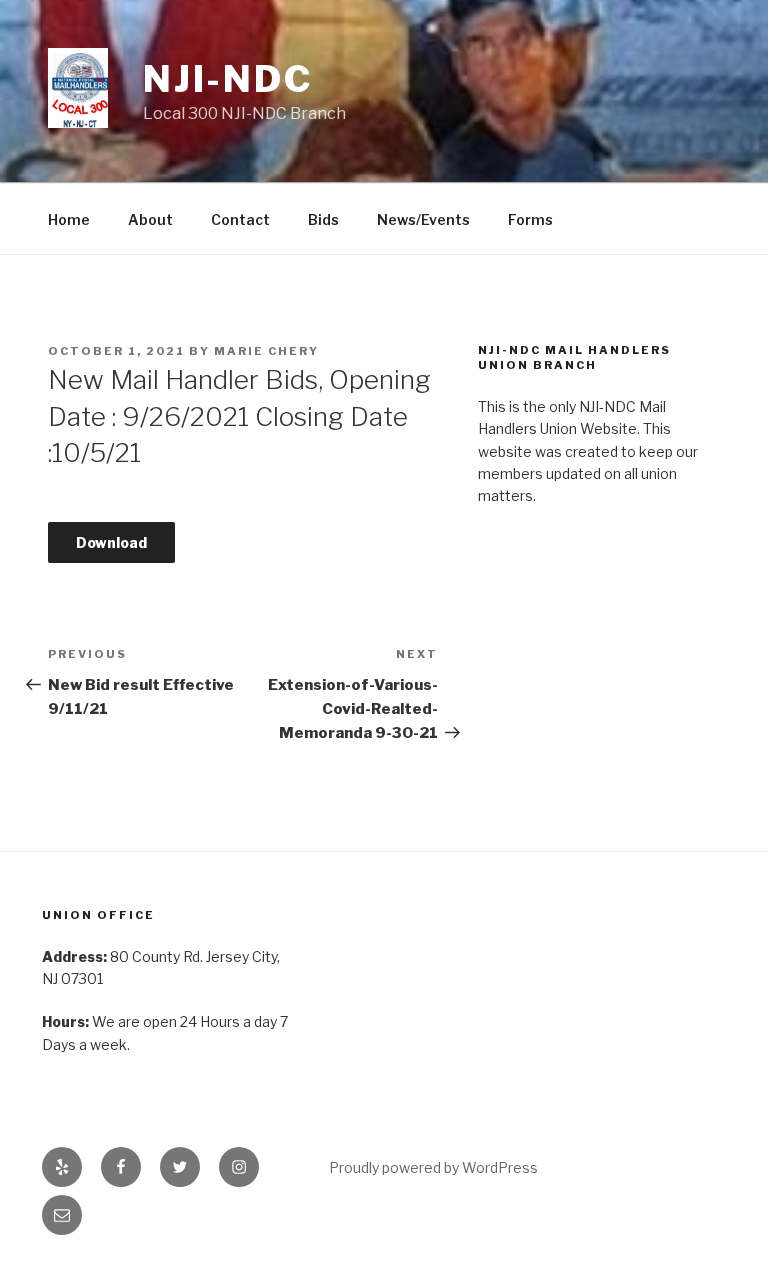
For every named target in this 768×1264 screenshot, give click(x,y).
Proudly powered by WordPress (433, 1167)
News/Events (423, 219)
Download (111, 542)
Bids (323, 219)
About (150, 219)
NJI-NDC (228, 79)
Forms (530, 219)
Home (69, 219)
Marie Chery (266, 351)
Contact (240, 219)
